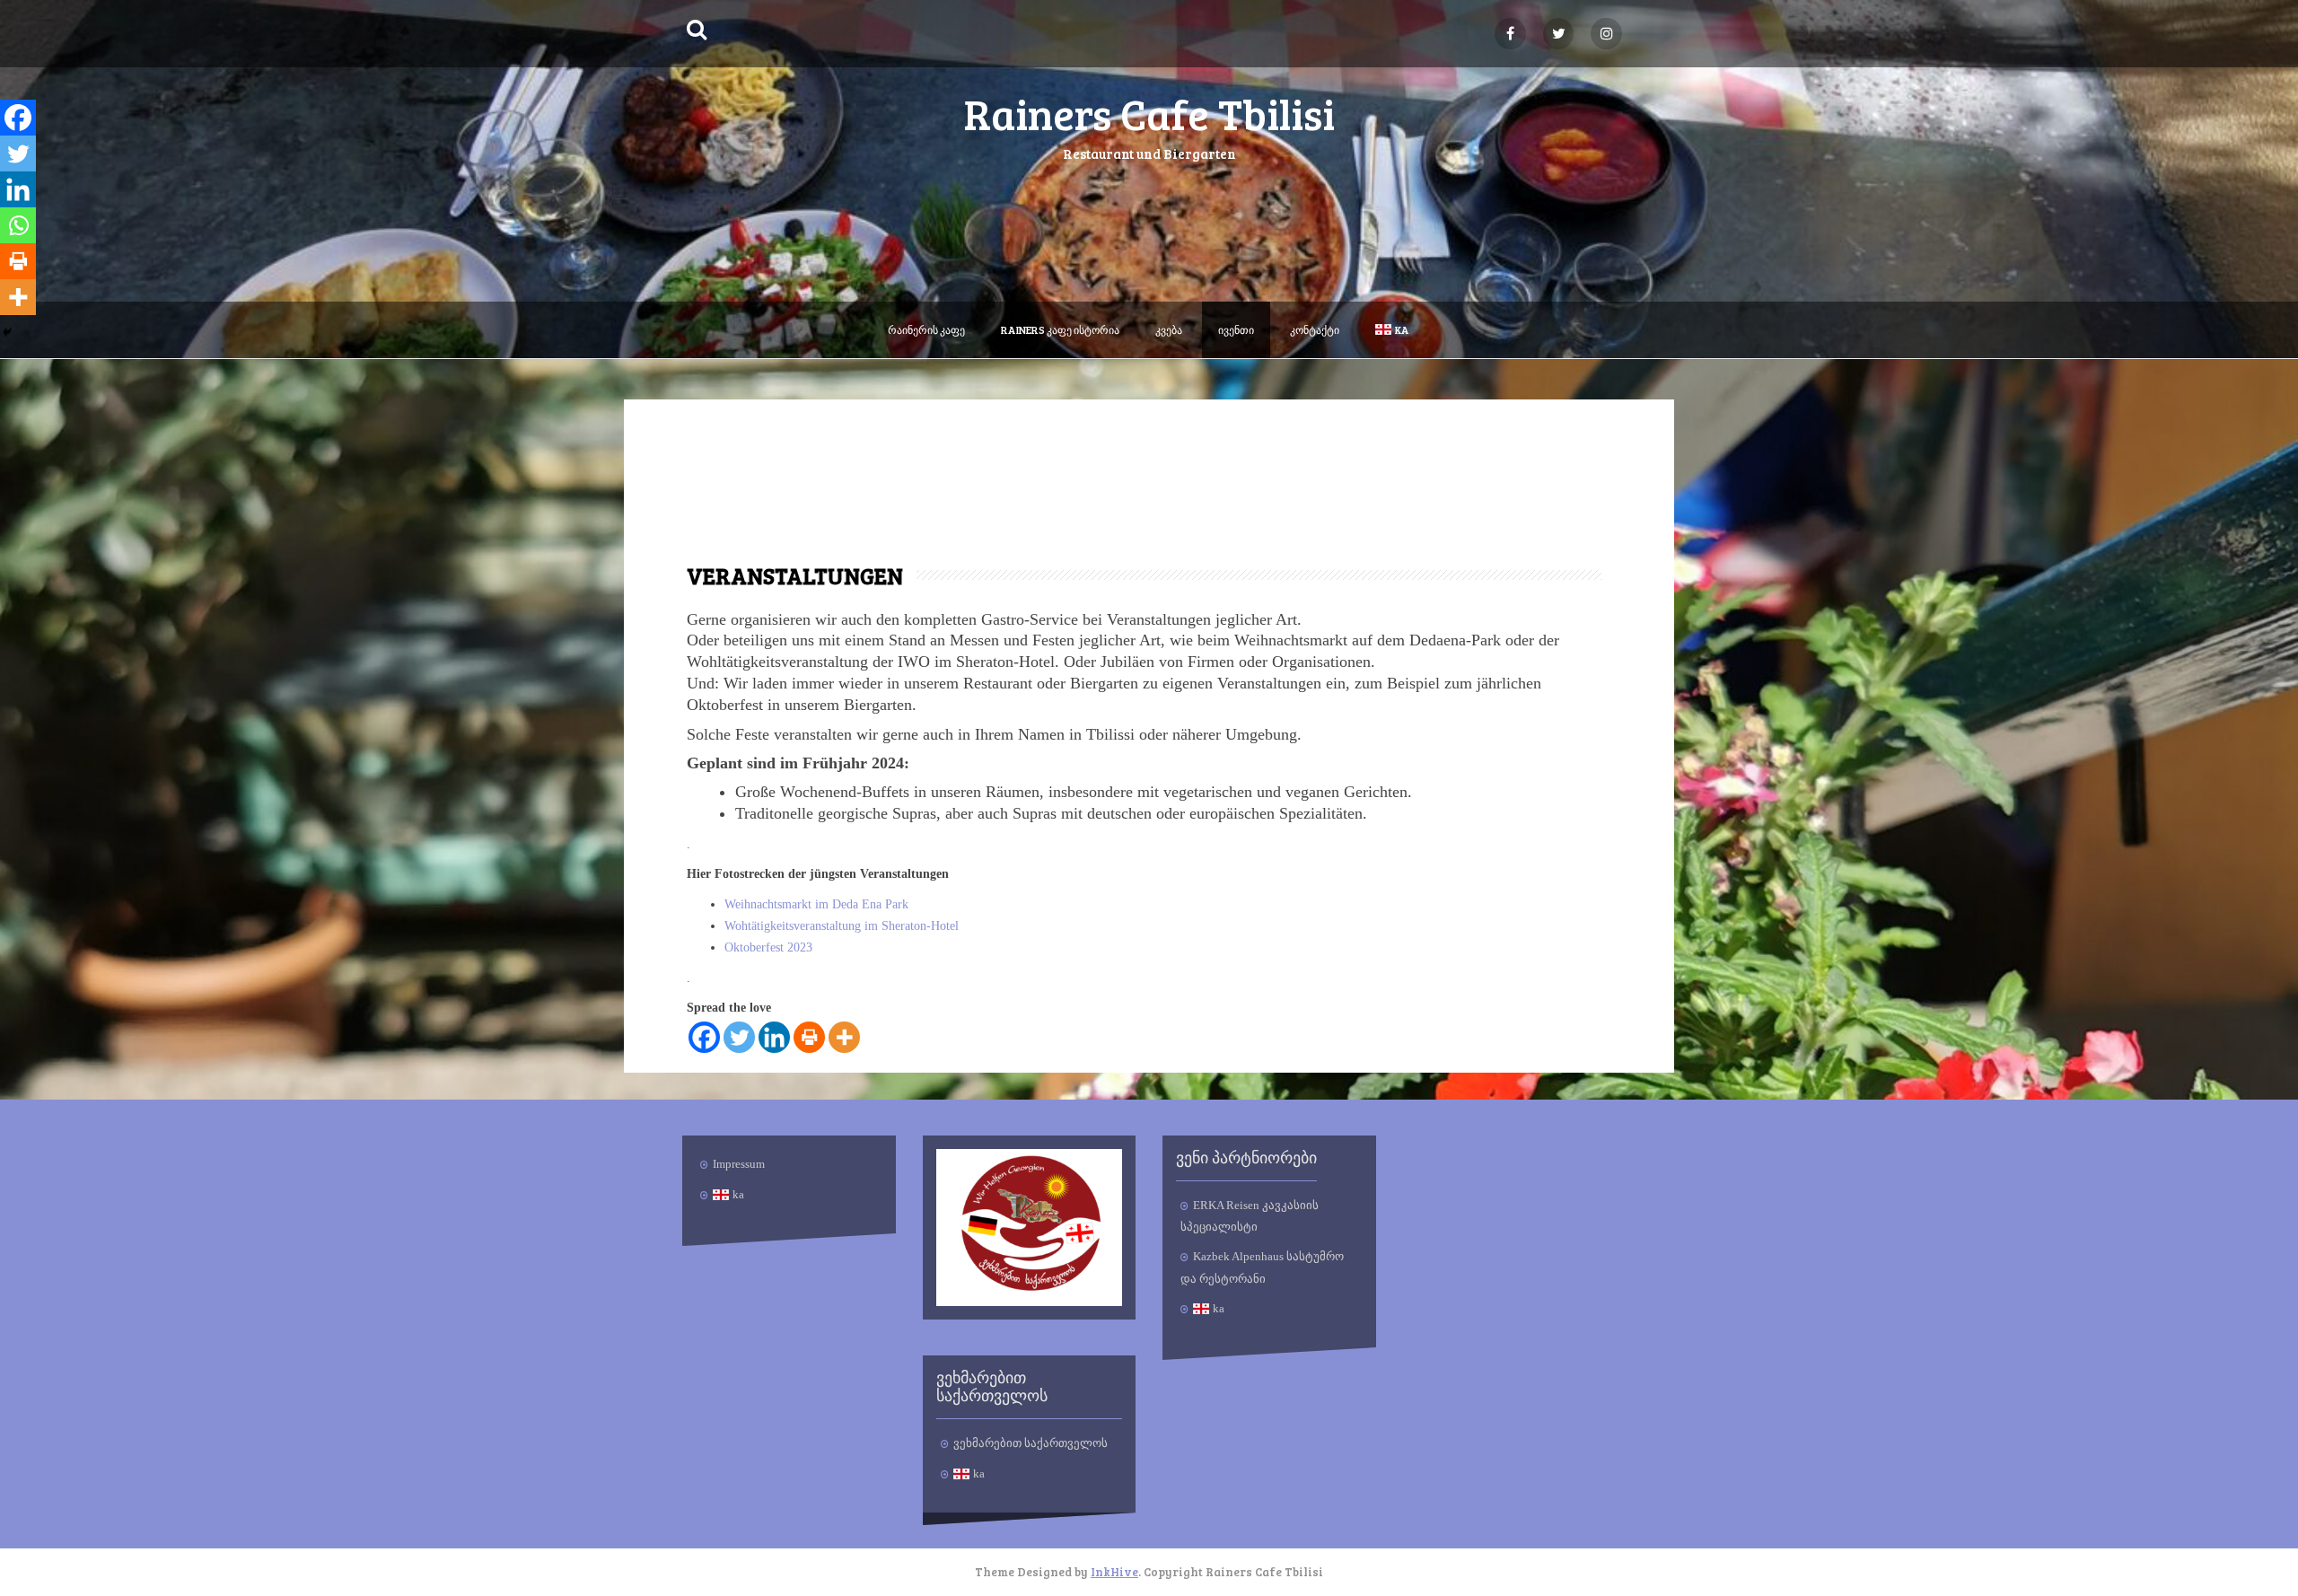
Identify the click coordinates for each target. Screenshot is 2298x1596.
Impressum (739, 1164)
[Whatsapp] (18, 225)
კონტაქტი (1315, 329)
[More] (844, 1037)
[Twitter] (739, 1037)
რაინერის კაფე (926, 329)
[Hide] (7, 332)
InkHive (1114, 1572)
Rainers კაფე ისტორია (1060, 329)
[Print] (809, 1037)
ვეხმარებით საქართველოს (1031, 1443)
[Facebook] (704, 1037)
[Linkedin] (774, 1037)
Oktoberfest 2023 (768, 947)
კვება (1169, 329)
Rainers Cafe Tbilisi (1149, 113)
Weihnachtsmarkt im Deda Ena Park (816, 904)
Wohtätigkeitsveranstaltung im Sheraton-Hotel (842, 926)
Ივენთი (1236, 329)
